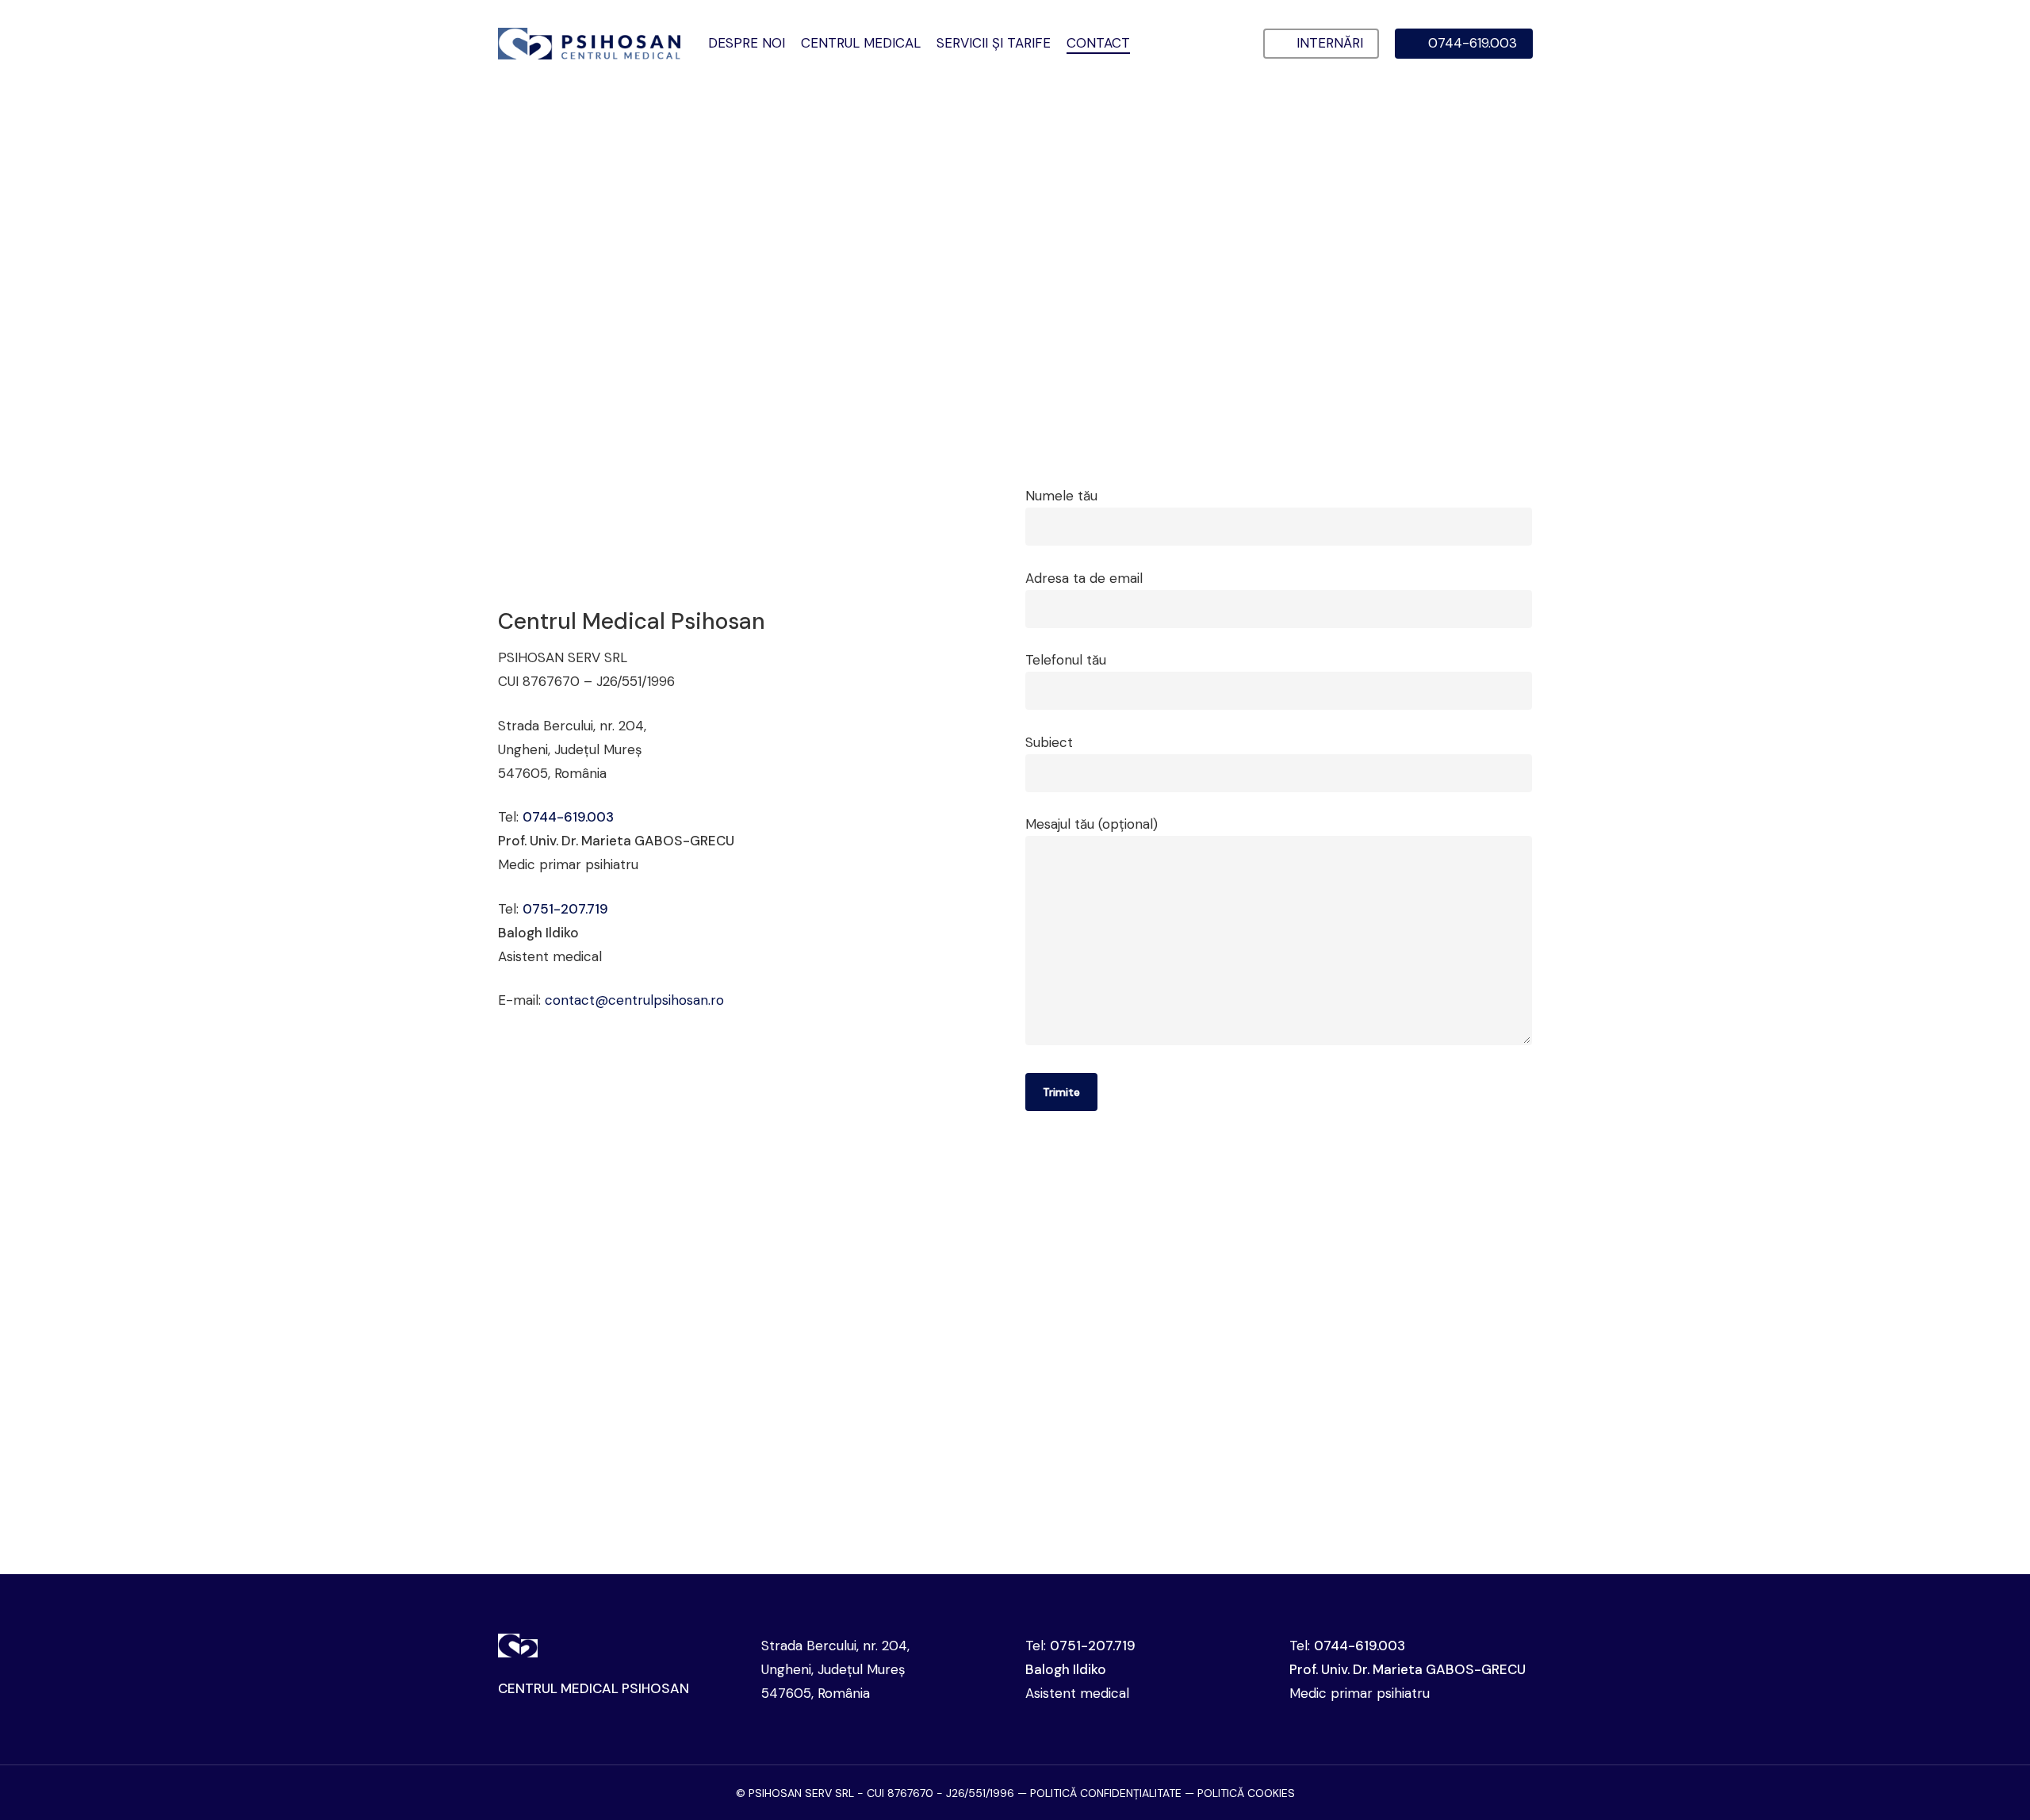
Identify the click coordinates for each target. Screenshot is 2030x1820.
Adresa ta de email (1084, 578)
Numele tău (1061, 496)
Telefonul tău (1066, 660)
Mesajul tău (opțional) (1092, 824)
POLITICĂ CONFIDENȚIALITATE (1106, 1793)
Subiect (1049, 742)
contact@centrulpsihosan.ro (634, 1000)
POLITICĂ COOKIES (1246, 1793)
